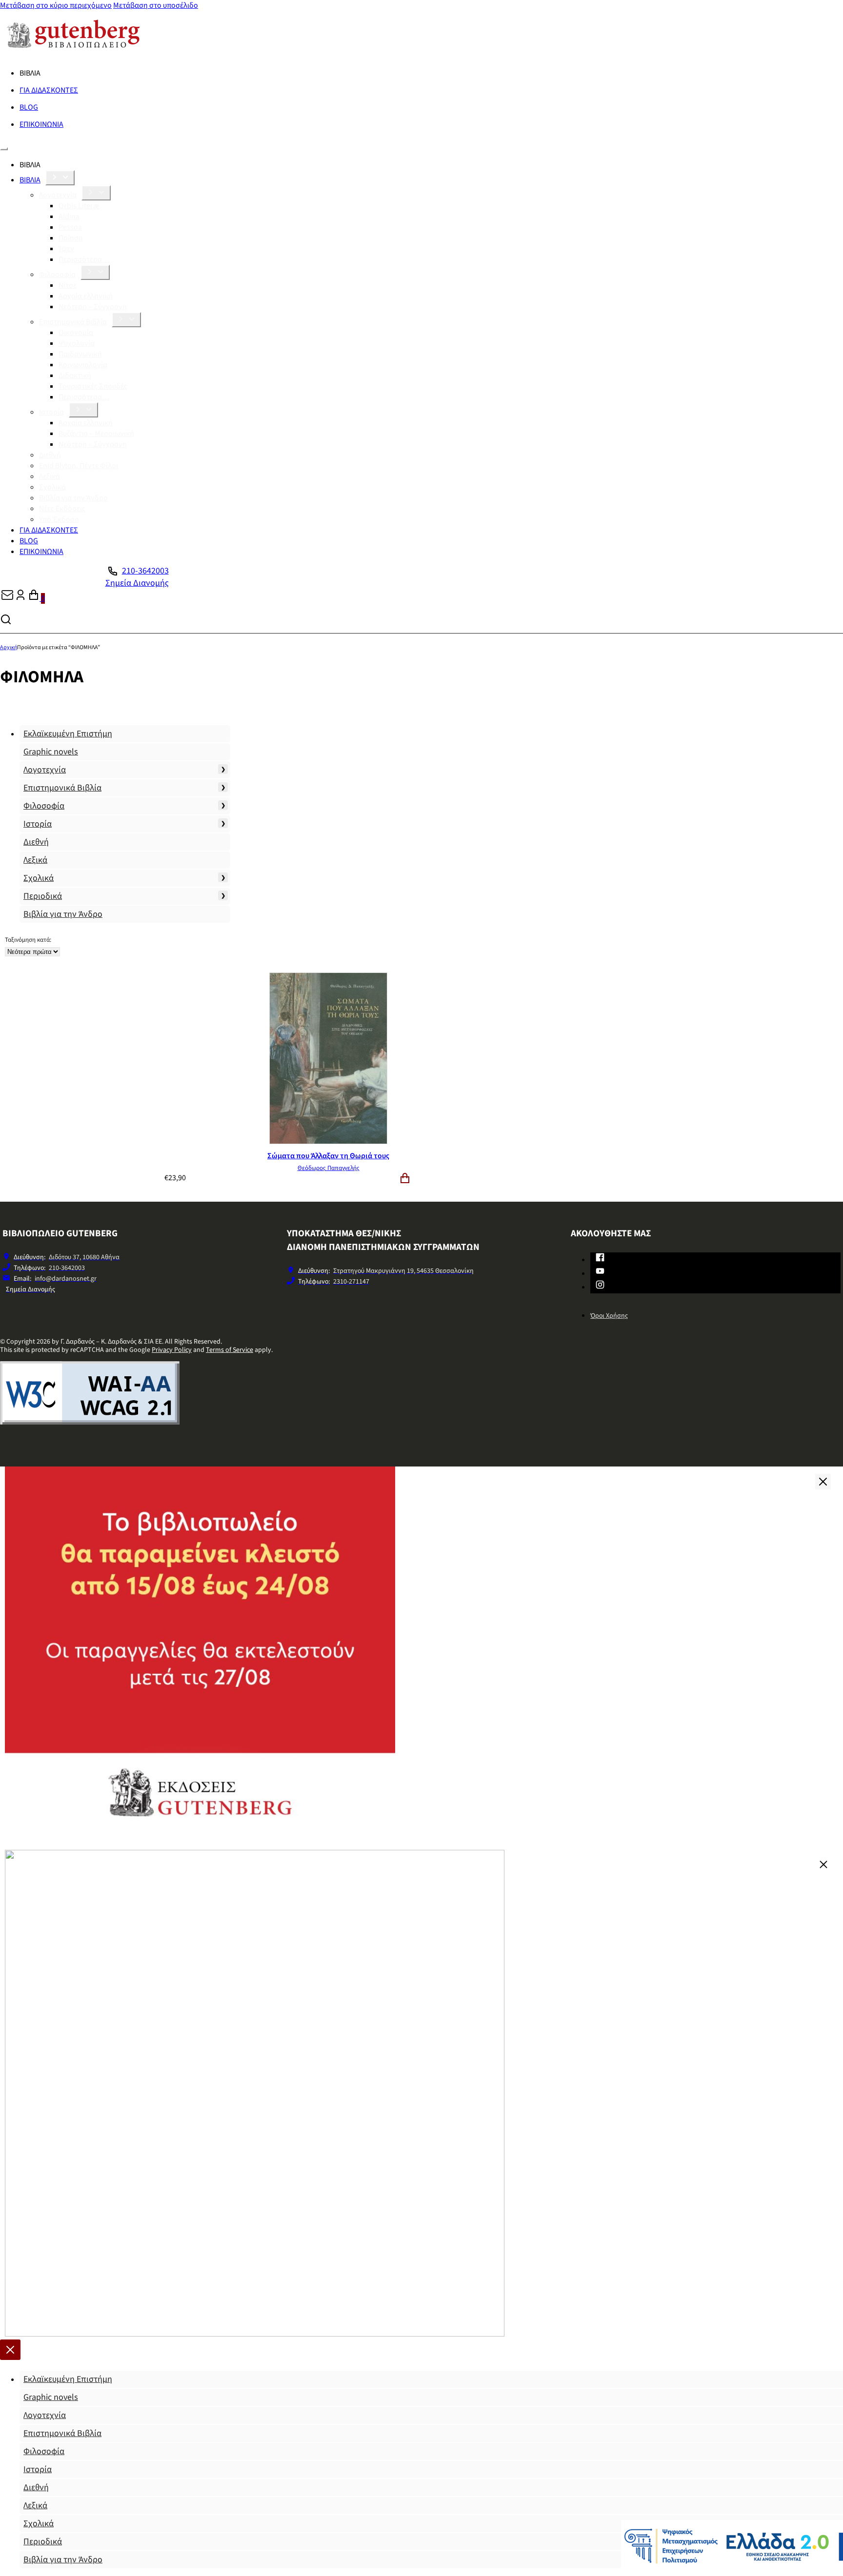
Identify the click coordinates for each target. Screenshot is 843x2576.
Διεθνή (50, 455)
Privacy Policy (172, 1350)
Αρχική (9, 647)
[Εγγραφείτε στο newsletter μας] (7, 598)
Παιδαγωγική (80, 354)
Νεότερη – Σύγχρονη (93, 307)
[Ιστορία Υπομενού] (83, 410)
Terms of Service (230, 1350)
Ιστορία (51, 412)
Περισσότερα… (84, 259)
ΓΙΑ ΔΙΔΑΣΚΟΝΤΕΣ (49, 90)
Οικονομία (76, 333)
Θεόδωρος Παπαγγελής (329, 1168)
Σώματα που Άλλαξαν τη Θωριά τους (328, 1156)
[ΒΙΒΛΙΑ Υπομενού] (60, 178)
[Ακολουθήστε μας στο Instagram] (600, 1287)
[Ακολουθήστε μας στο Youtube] (600, 1273)
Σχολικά (52, 487)
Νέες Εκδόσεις (62, 509)
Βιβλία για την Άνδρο (73, 498)
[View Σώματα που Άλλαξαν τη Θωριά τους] (328, 1142)
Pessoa (70, 227)
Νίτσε (68, 285)
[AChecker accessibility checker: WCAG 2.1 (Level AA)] (90, 1422)
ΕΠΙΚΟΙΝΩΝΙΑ (41, 124)
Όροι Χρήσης (609, 1316)
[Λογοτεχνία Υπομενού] (96, 193)
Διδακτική (75, 376)
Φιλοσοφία (57, 275)
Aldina (69, 217)
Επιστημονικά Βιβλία (73, 322)
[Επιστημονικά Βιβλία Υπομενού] (126, 320)
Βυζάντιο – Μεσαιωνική (96, 434)
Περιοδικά (43, 896)
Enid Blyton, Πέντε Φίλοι (79, 466)
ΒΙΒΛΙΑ (30, 180)
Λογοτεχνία (58, 195)
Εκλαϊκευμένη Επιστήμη (68, 734)
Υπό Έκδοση (59, 519)
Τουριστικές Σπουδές (93, 386)
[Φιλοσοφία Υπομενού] (95, 272)
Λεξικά (50, 476)
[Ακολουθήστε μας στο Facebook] (600, 1259)
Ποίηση (71, 238)
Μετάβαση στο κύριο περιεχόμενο (56, 5)
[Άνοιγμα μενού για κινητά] (4, 149)
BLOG (29, 107)
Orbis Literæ (79, 206)
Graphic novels (51, 752)
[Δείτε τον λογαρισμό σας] (20, 598)
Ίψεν (66, 249)
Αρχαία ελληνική (86, 296)
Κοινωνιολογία (83, 365)
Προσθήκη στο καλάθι (405, 1178)
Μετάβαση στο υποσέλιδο (156, 5)
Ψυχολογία (77, 343)
